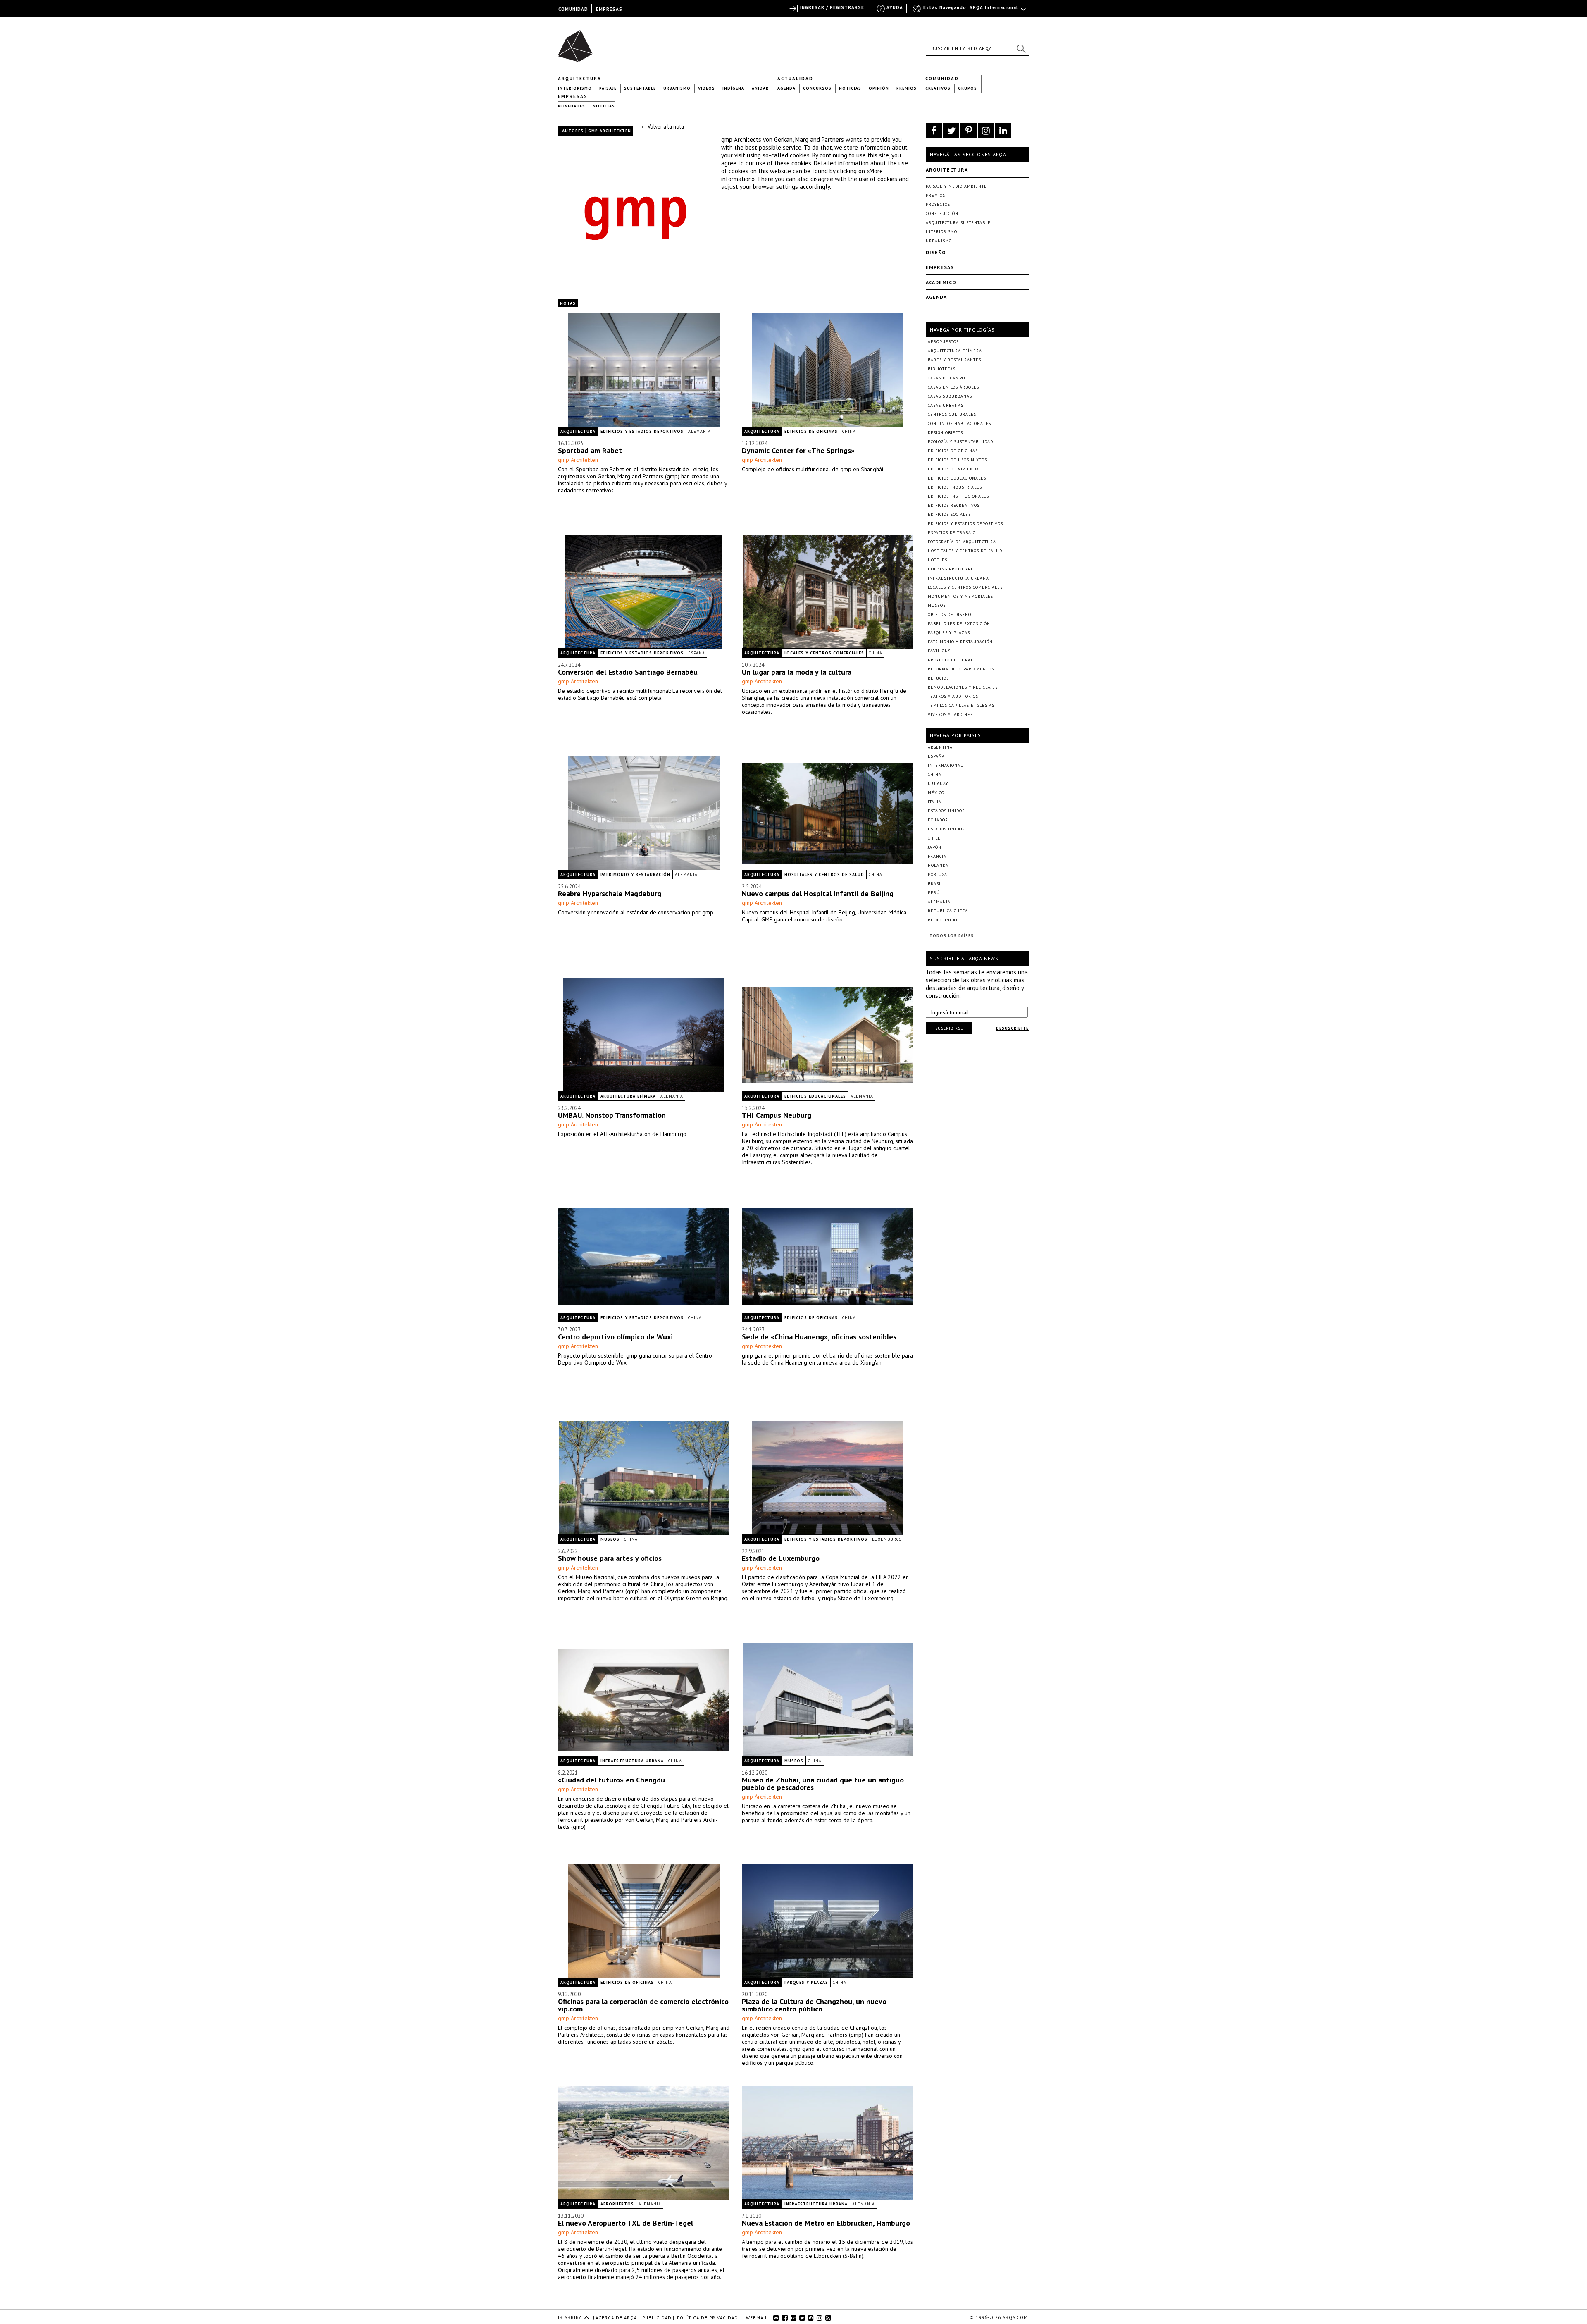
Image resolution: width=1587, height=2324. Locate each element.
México (936, 793)
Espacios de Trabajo (952, 533)
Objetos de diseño (950, 614)
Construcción (942, 214)
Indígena (733, 88)
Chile (934, 838)
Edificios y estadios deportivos (642, 431)
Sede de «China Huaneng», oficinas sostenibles (819, 1337)
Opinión (879, 88)
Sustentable (640, 88)
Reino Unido (942, 920)
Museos (610, 1539)
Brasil (935, 884)
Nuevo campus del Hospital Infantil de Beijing (818, 894)
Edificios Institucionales (958, 496)
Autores (573, 131)
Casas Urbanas (946, 405)
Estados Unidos (946, 811)
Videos (707, 88)
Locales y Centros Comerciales (824, 653)
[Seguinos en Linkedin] (1003, 131)
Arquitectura (580, 79)
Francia (937, 856)
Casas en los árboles (953, 387)
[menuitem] (970, 11)
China (849, 431)
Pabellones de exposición (959, 624)
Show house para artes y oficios (610, 1558)
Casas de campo (946, 378)
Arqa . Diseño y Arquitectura (578, 42)
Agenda (786, 88)
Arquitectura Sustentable (958, 223)
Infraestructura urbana (632, 1761)
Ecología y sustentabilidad (960, 442)
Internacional (945, 765)
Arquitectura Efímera (628, 1096)
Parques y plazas (806, 1982)
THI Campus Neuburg (777, 1115)
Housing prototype (951, 569)
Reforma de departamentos (961, 669)
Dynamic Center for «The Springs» (798, 450)
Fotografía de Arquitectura (962, 542)
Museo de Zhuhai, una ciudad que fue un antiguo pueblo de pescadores (823, 1784)
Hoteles (938, 560)
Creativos (938, 88)
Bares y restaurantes (954, 360)
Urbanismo (677, 88)
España (697, 653)
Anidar (760, 88)
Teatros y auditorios (953, 696)
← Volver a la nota (663, 127)
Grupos (967, 88)
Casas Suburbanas (950, 396)
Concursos (817, 88)
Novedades (572, 106)
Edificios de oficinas (811, 431)
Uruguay (938, 784)
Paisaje (608, 88)
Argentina (940, 747)
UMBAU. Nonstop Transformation (612, 1115)
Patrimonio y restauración (635, 874)
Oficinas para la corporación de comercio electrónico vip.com (643, 2005)
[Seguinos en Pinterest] (969, 131)
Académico (941, 282)
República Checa (948, 911)
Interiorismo (575, 88)
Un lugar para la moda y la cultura (797, 672)
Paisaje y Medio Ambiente (956, 186)
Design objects (945, 433)
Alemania (699, 431)
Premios (907, 88)
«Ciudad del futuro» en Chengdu (611, 1780)
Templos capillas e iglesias (961, 705)
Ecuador (938, 820)
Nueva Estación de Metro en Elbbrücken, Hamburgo (826, 2223)
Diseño (936, 252)
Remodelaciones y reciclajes (963, 687)
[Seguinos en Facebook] (934, 131)
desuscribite (1012, 1028)
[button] (1021, 48)
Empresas (573, 96)
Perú (934, 893)
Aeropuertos (617, 2204)
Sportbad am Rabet (590, 450)
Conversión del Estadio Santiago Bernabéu (628, 672)
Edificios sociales (949, 514)
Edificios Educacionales (815, 1096)
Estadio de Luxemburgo (781, 1558)
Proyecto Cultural (951, 660)
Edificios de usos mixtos (957, 460)
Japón (935, 847)
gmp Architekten (578, 460)
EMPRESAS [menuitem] (609, 9)
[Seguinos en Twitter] (951, 131)
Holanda (938, 865)
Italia (935, 802)
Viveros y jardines (950, 715)
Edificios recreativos (954, 505)
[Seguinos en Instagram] (986, 131)
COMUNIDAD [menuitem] (573, 9)
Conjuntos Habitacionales (959, 424)
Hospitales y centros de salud (824, 874)
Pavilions (939, 651)
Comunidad (942, 79)
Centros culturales (952, 414)
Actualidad (795, 79)
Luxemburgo (887, 1539)
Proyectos (938, 204)
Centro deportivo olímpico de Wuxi (615, 1337)
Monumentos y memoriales (960, 596)
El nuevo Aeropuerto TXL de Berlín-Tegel (626, 2223)
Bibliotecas (942, 369)
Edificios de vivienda (953, 469)
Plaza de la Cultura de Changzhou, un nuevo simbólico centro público (814, 2005)
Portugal (939, 874)
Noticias (850, 88)
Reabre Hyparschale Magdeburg (610, 894)
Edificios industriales (955, 487)
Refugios (938, 678)
